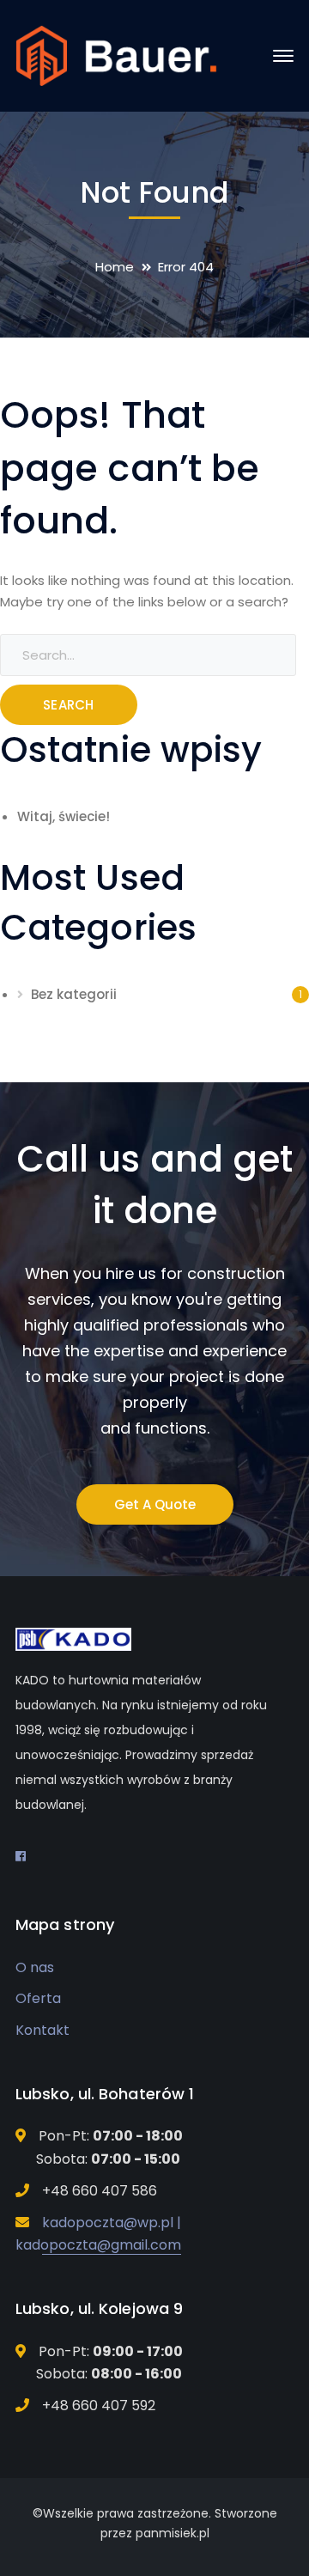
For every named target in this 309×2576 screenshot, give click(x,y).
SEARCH (69, 705)
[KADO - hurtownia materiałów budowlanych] (116, 55)
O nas (35, 1967)
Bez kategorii (74, 994)
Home (115, 267)
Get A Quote (155, 1504)
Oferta (38, 1998)
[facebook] (21, 1856)
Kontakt (42, 2030)
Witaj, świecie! (64, 816)
